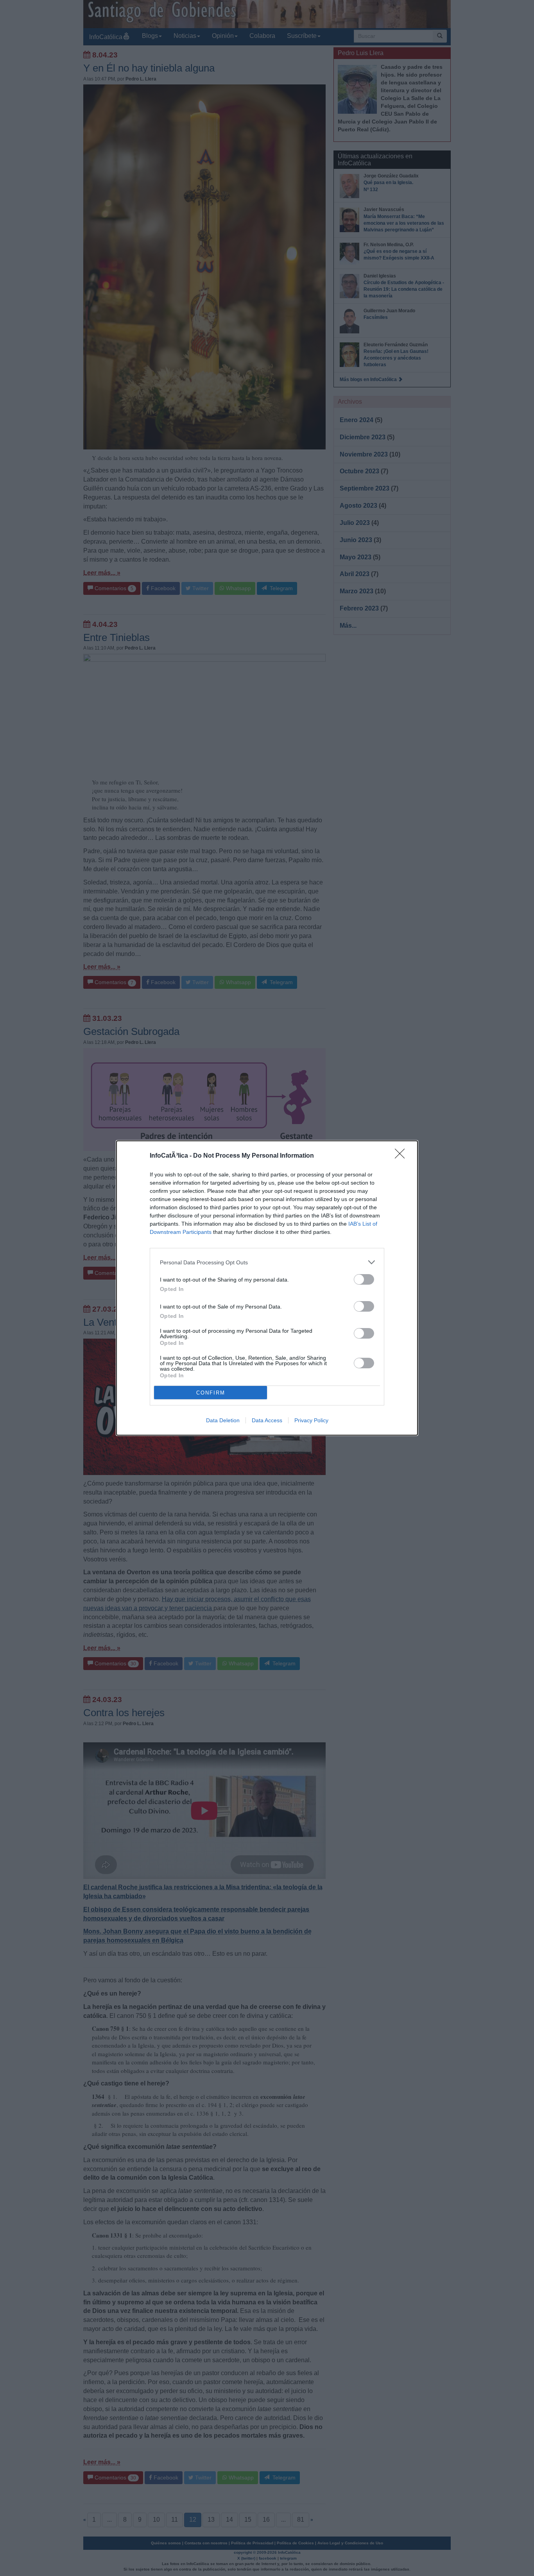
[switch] (364, 1279)
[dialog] (267, 1288)
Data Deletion (223, 1420)
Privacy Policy (311, 1420)
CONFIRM (211, 1393)
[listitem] (267, 1262)
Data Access (267, 1420)
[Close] (402, 1156)
